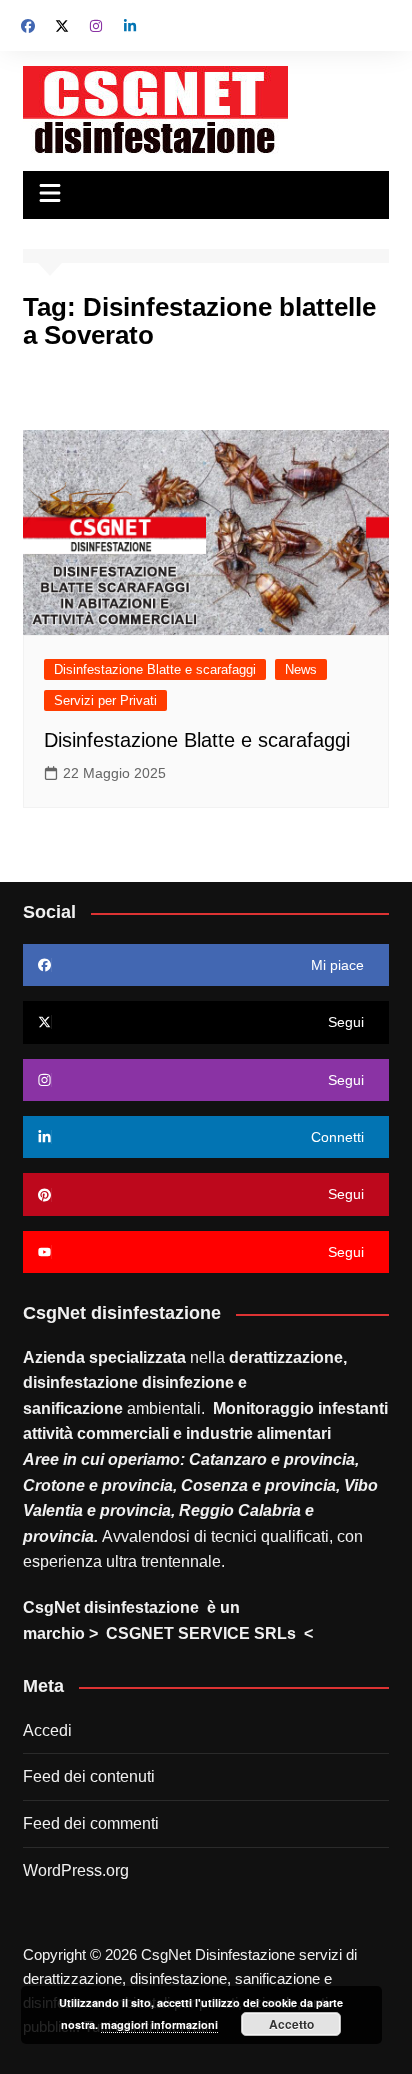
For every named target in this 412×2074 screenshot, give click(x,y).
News (301, 669)
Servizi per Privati (105, 700)
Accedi (47, 1730)
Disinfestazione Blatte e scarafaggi (155, 669)
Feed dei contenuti (89, 1776)
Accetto (291, 2024)
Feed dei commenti (91, 1823)
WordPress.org (76, 1870)
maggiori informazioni (159, 2024)
